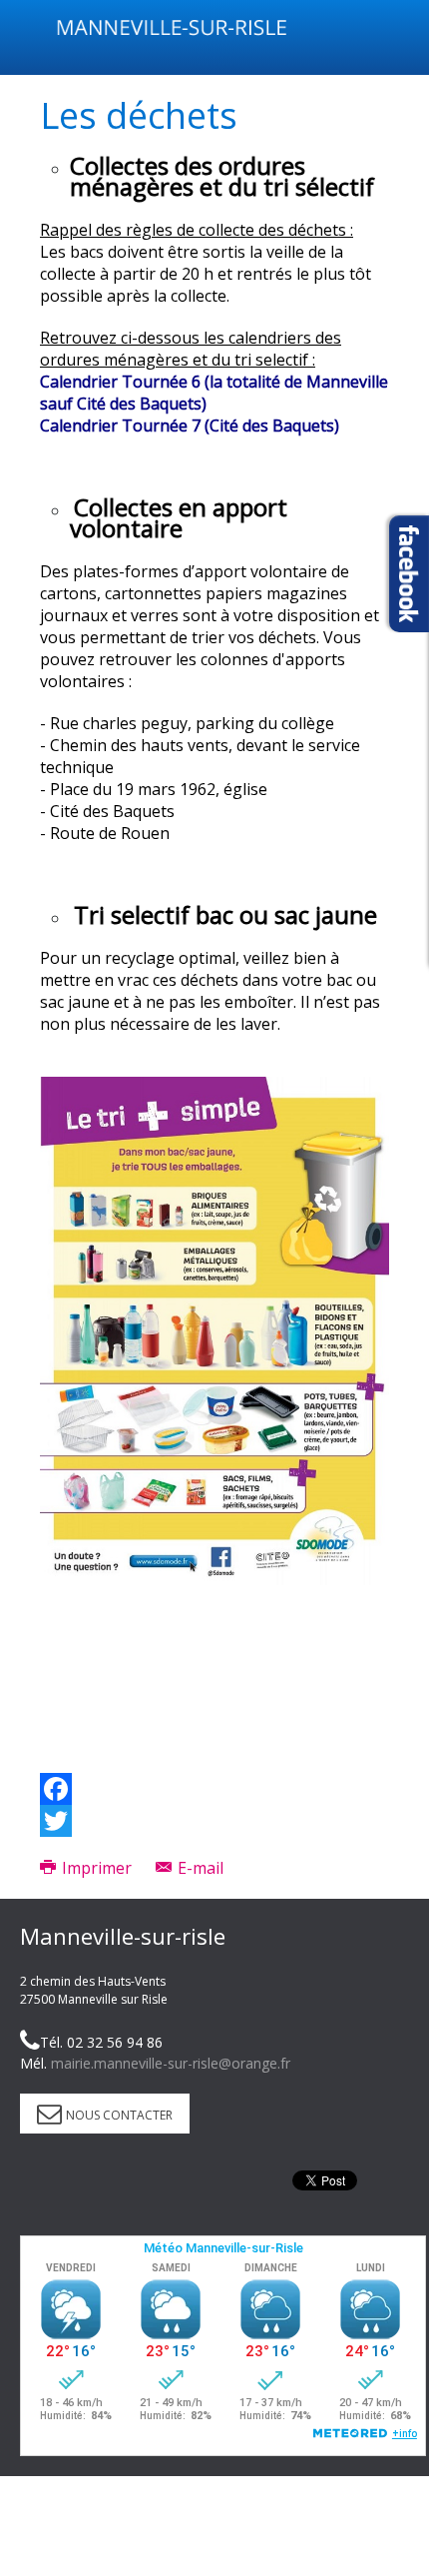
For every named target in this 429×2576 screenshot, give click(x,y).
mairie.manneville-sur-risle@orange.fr (171, 2063)
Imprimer (97, 1868)
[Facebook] (214, 1789)
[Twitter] (214, 1821)
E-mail (199, 1868)
